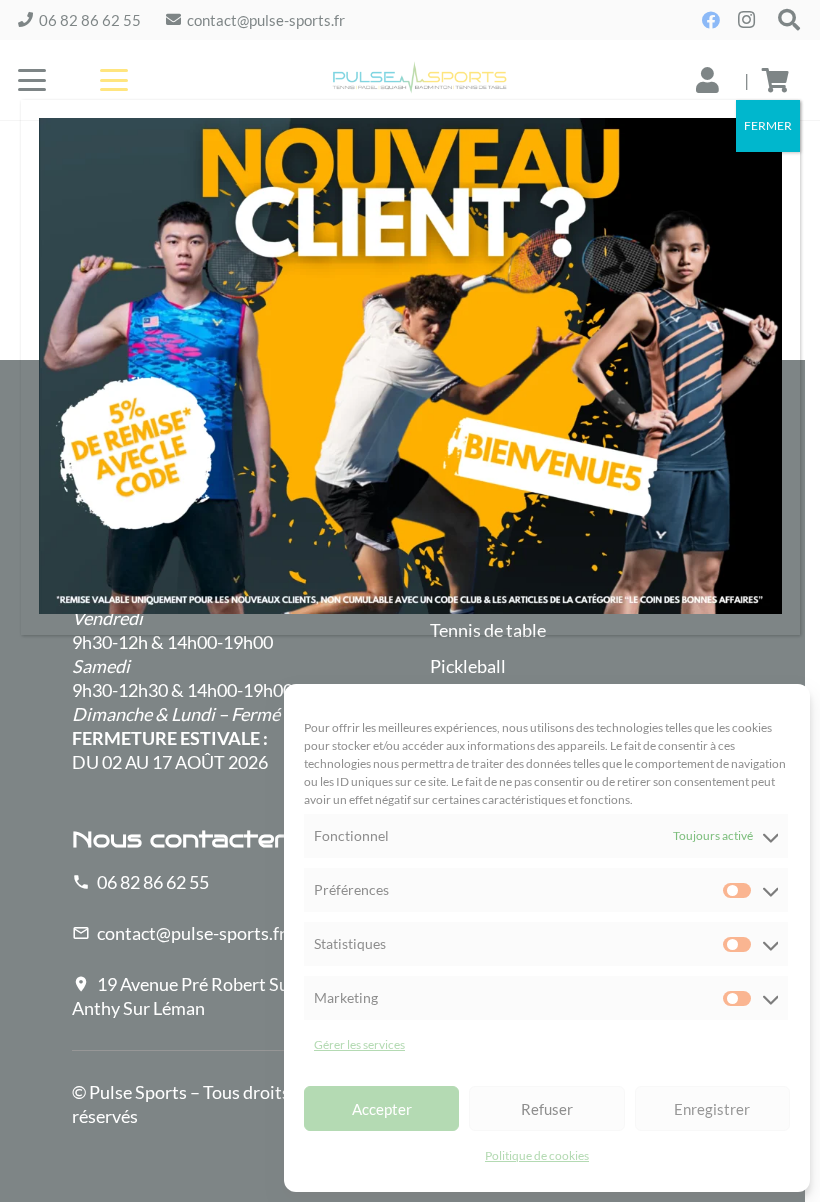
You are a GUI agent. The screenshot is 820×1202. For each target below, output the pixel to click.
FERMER (768, 125)
